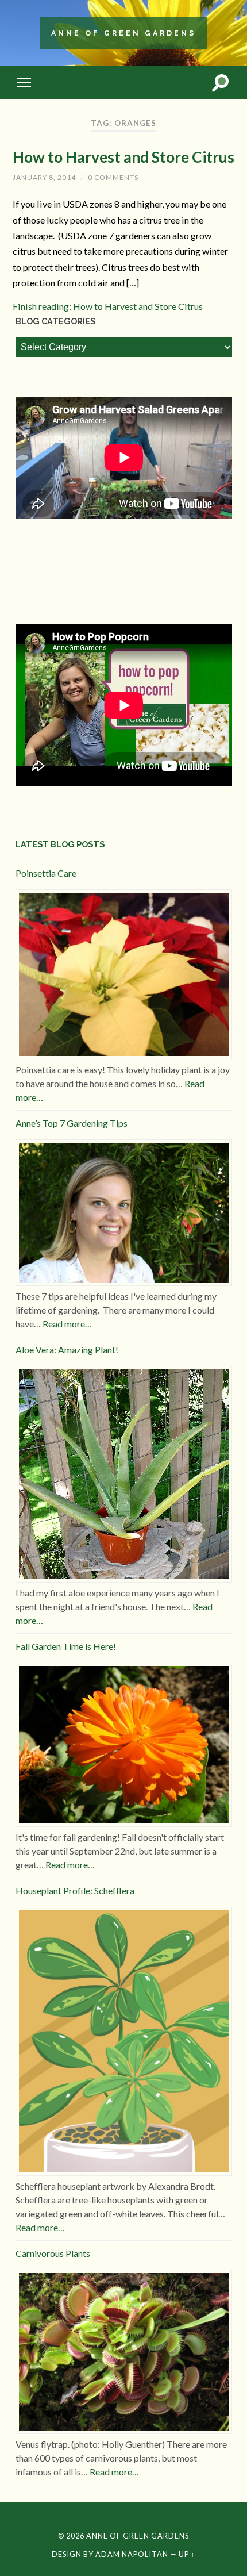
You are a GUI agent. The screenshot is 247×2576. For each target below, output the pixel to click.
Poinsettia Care (46, 873)
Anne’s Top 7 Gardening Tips (72, 1123)
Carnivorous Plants (53, 2253)
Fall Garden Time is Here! (66, 1646)
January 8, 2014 (44, 177)
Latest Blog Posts (60, 844)
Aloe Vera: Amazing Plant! (67, 1350)
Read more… (67, 1324)
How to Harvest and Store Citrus (123, 157)
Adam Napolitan (132, 2554)
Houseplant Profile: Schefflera (75, 1890)
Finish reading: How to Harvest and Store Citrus (108, 306)
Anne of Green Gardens (123, 33)
